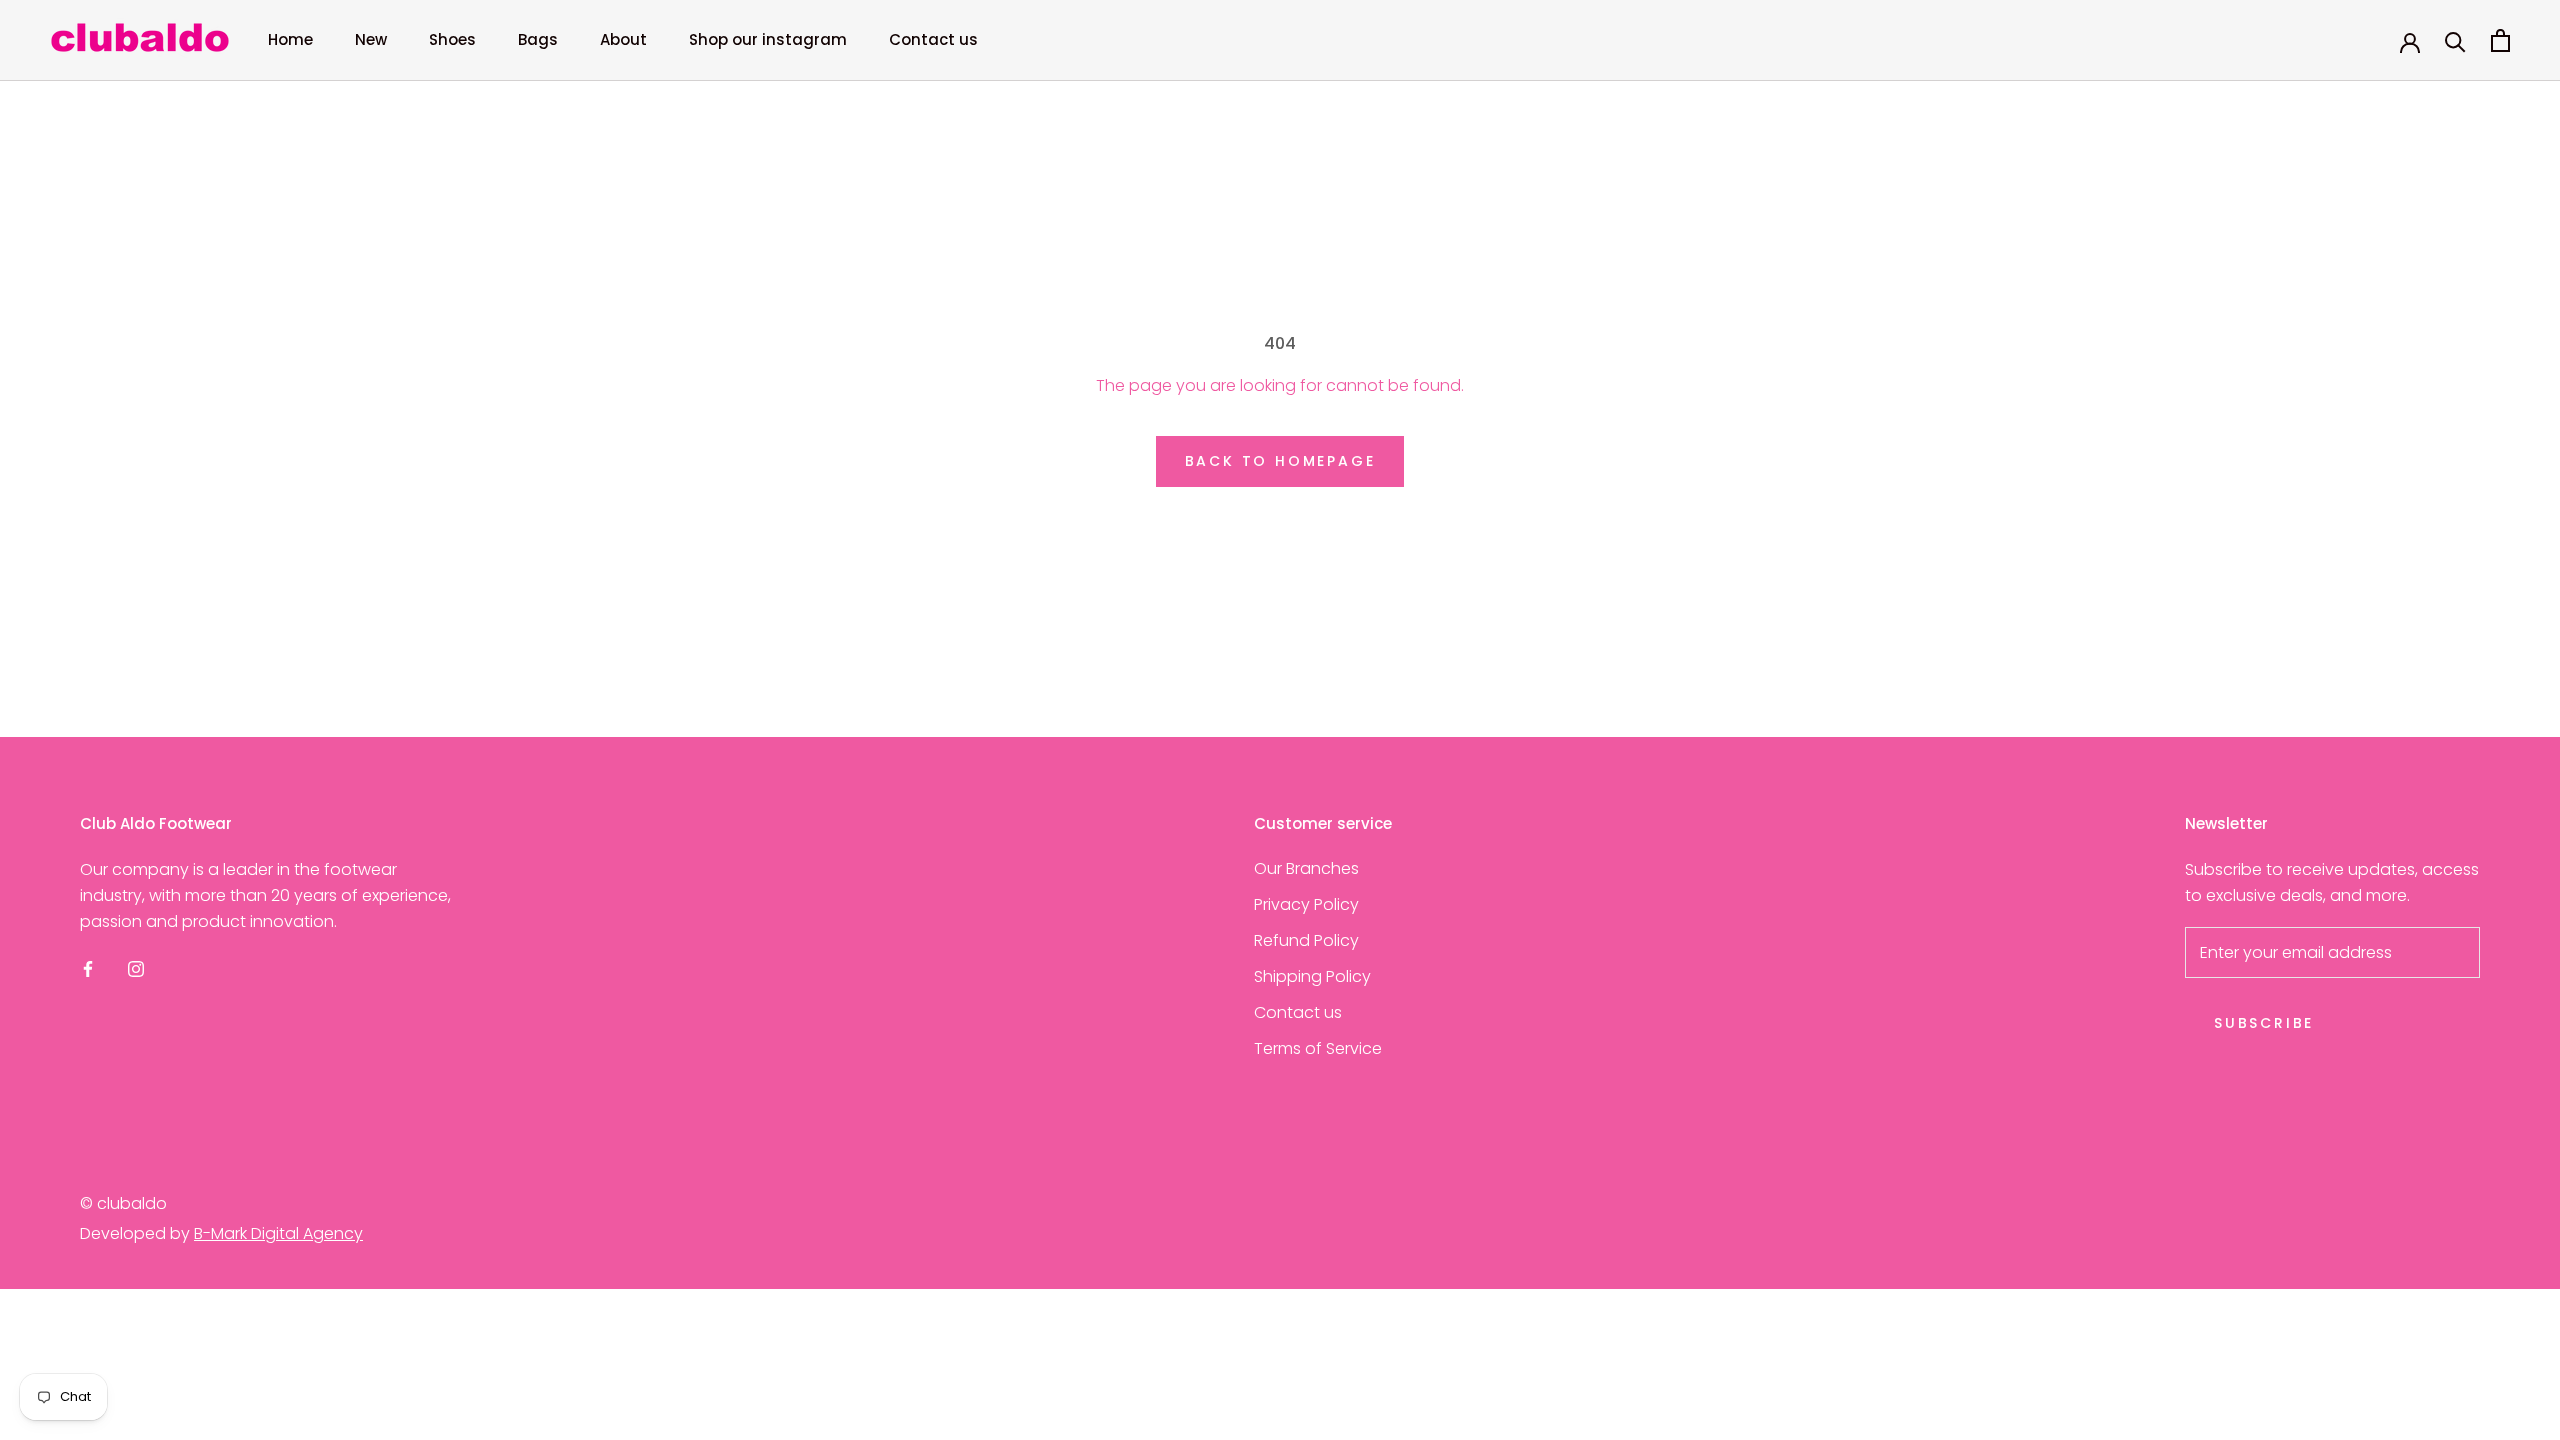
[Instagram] (136, 969)
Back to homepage (1280, 461)
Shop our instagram (768, 39)
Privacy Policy (1306, 904)
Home (290, 39)
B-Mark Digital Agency (278, 1233)
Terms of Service (1318, 1048)
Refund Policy (1306, 940)
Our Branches (1306, 868)
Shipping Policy (1312, 976)
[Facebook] (88, 969)
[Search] (2455, 40)
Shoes (452, 39)
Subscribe (2264, 1023)
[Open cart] (2500, 40)
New (371, 39)
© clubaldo (123, 1203)
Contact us (933, 39)
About (623, 39)
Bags (538, 39)
